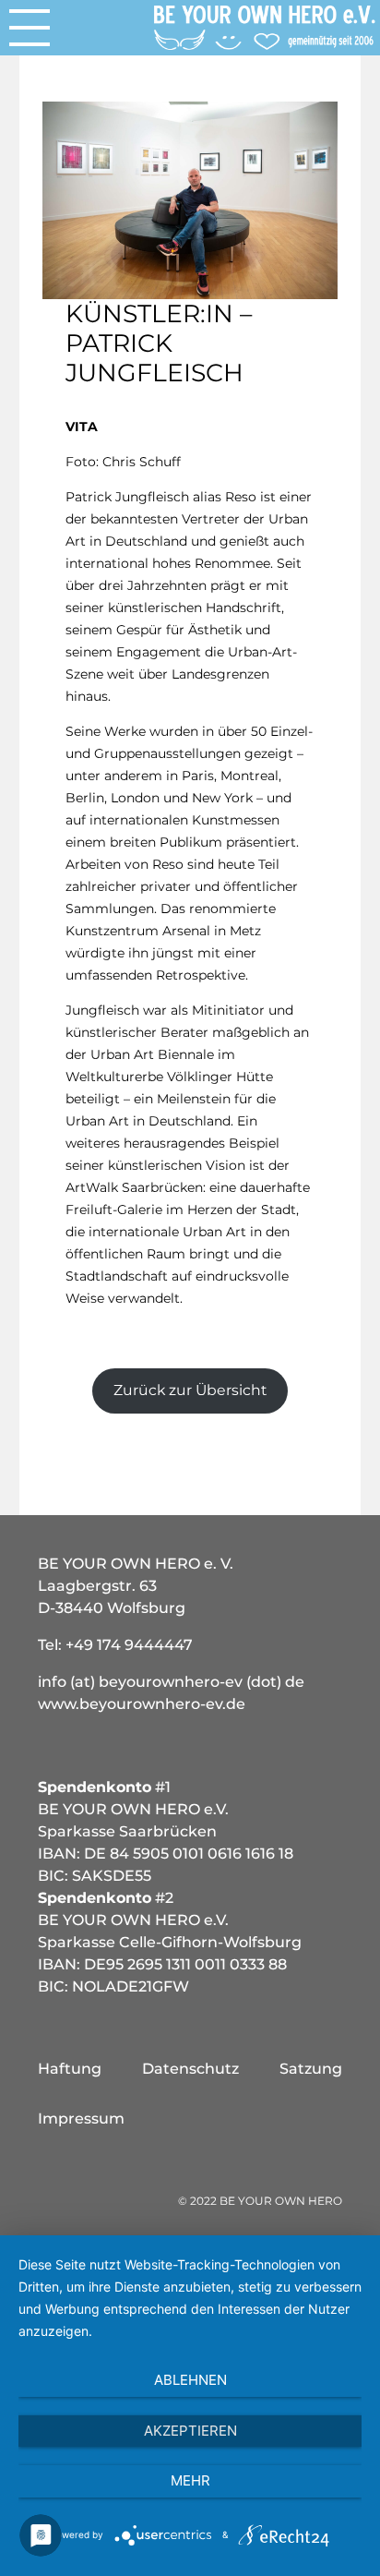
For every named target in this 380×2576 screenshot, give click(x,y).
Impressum (81, 2119)
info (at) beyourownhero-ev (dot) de (171, 1682)
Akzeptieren (190, 2431)
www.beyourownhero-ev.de (142, 1704)
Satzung (311, 2069)
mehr (190, 2480)
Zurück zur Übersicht (190, 1390)
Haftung (70, 2069)
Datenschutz (190, 2069)
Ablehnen (190, 2380)
